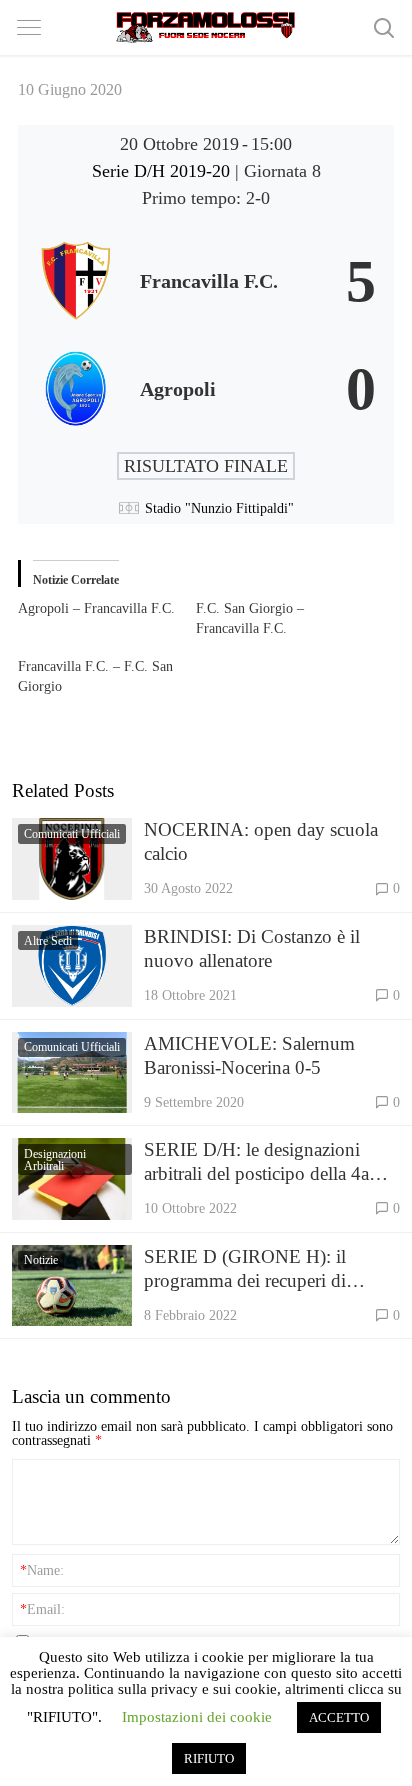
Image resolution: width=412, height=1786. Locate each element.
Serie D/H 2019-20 (163, 171)
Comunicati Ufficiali (72, 834)
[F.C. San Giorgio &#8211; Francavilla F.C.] (285, 619)
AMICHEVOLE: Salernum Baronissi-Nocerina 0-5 (249, 1055)
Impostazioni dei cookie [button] (197, 1717)
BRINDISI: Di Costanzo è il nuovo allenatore (252, 948)
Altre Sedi (48, 941)
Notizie (41, 1260)
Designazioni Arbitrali (55, 1160)
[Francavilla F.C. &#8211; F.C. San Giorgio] (107, 677)
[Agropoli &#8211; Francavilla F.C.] (107, 609)
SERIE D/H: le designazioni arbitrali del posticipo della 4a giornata (256, 1162)
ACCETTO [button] (339, 1717)
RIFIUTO (209, 1758)
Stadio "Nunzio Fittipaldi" (219, 508)
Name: (42, 1570)
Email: (42, 1609)
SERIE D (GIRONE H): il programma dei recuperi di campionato (245, 1269)
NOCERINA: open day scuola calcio (261, 841)
